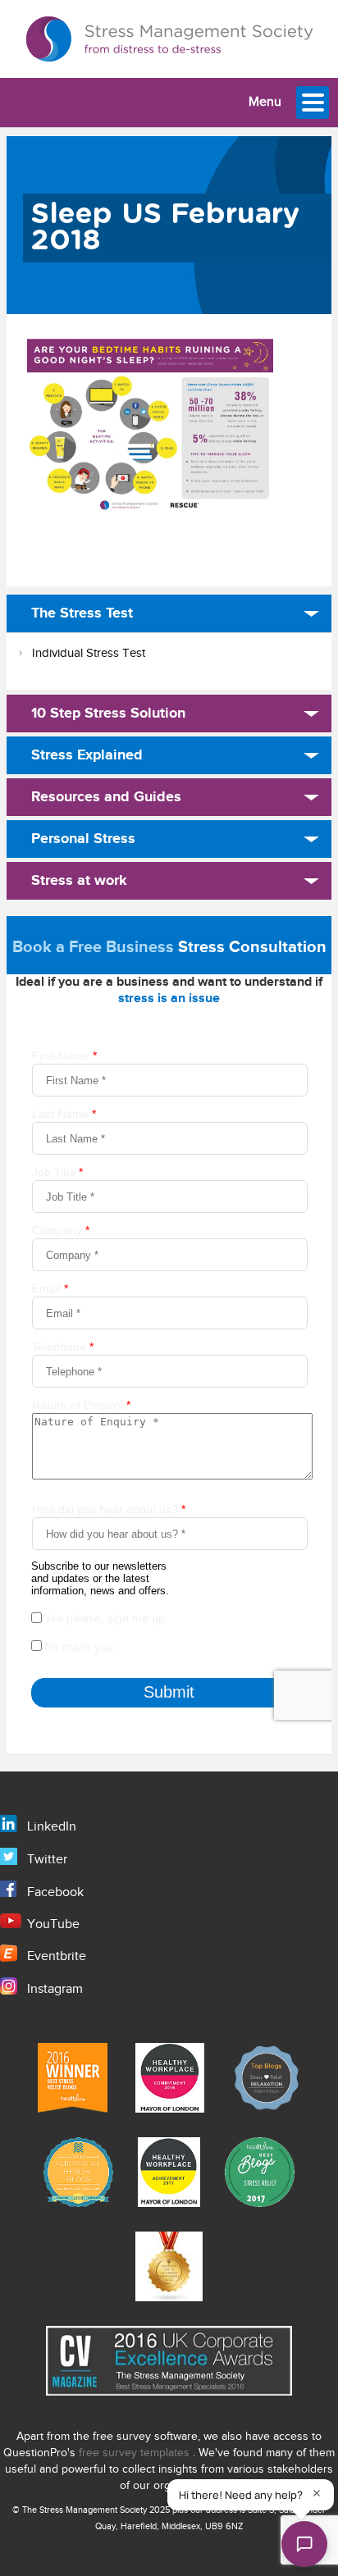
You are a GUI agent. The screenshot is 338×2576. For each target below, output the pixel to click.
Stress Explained (87, 755)
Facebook (55, 1892)
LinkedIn (52, 1827)
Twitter (47, 1860)
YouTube (53, 1924)
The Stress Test (82, 613)
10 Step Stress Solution (108, 714)
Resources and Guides (106, 797)
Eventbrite (57, 1956)
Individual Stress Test (89, 653)
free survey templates (136, 2453)
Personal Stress (83, 839)
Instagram (55, 1989)
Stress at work (79, 881)
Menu (265, 102)
